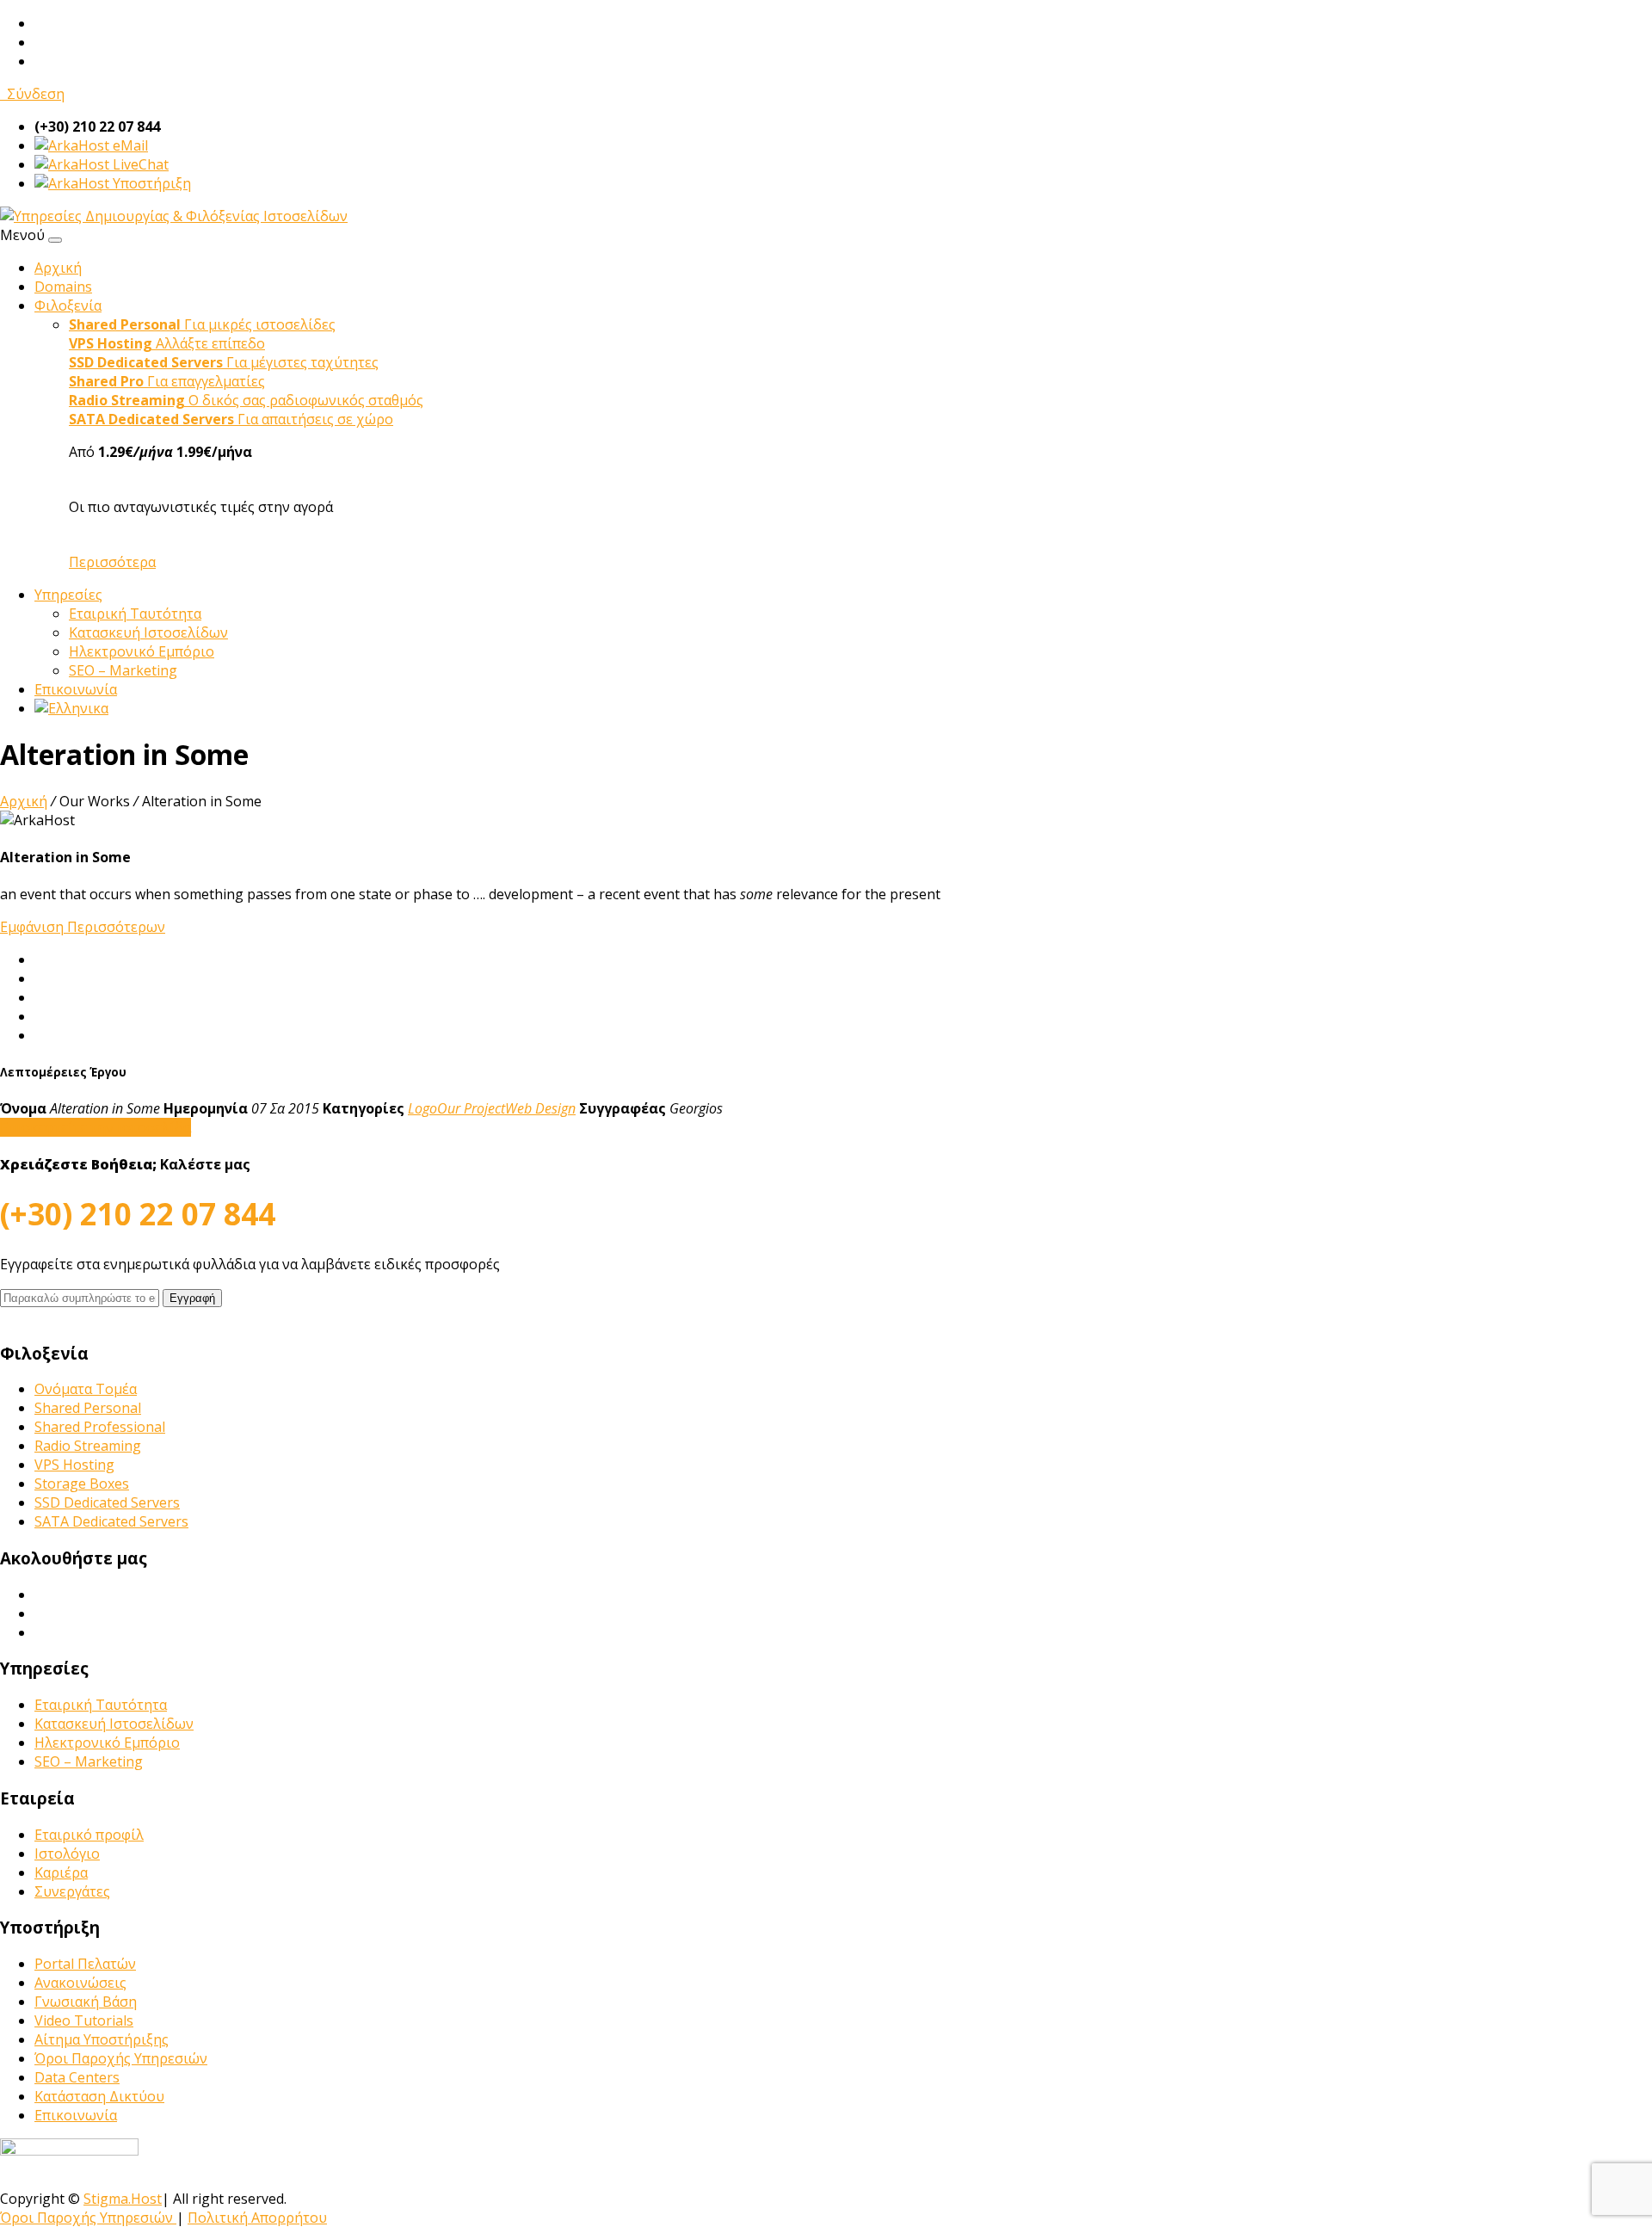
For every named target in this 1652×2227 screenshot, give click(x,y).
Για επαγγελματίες (167, 381)
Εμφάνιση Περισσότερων (83, 927)
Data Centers (77, 2077)
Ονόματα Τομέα (86, 1389)
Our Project (471, 1108)
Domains (63, 287)
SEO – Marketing (123, 670)
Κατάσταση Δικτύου (99, 2096)
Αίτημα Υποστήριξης (102, 2039)
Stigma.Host (123, 2199)
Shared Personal (88, 1408)
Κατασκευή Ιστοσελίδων (148, 632)
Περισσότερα (112, 562)
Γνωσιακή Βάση (86, 2002)
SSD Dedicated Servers (107, 1502)
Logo (422, 1108)
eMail (129, 145)
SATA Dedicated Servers (111, 1521)
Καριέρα (61, 1872)
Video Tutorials (84, 2020)
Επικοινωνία (76, 689)
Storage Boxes (82, 1484)
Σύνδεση (32, 94)
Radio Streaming (88, 1446)
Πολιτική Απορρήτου (257, 2218)
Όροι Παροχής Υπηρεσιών (121, 2058)
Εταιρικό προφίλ (89, 1835)
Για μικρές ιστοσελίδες (202, 324)
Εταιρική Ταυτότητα (135, 614)
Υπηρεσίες (68, 595)
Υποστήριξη (150, 183)
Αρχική (58, 268)
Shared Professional (100, 1427)
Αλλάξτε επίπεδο (167, 343)
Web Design (540, 1108)
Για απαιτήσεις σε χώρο (231, 419)
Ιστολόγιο (67, 1854)
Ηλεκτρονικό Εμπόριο (142, 651)
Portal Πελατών (85, 1964)
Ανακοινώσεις (80, 1983)
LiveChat (139, 164)
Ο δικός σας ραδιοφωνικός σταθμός (246, 400)
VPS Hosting (74, 1465)
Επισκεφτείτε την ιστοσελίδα (96, 1127)
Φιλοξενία (68, 305)
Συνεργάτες (72, 1891)
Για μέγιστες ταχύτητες (224, 362)
